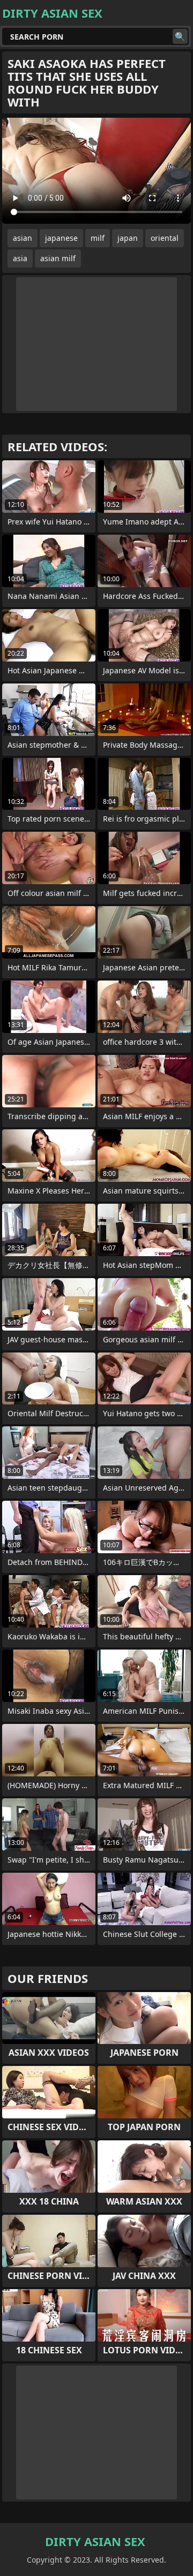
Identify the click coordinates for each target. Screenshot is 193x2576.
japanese (61, 238)
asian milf (58, 258)
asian (23, 238)
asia (20, 258)
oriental (165, 238)
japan (128, 238)
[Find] (180, 36)
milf (98, 238)
